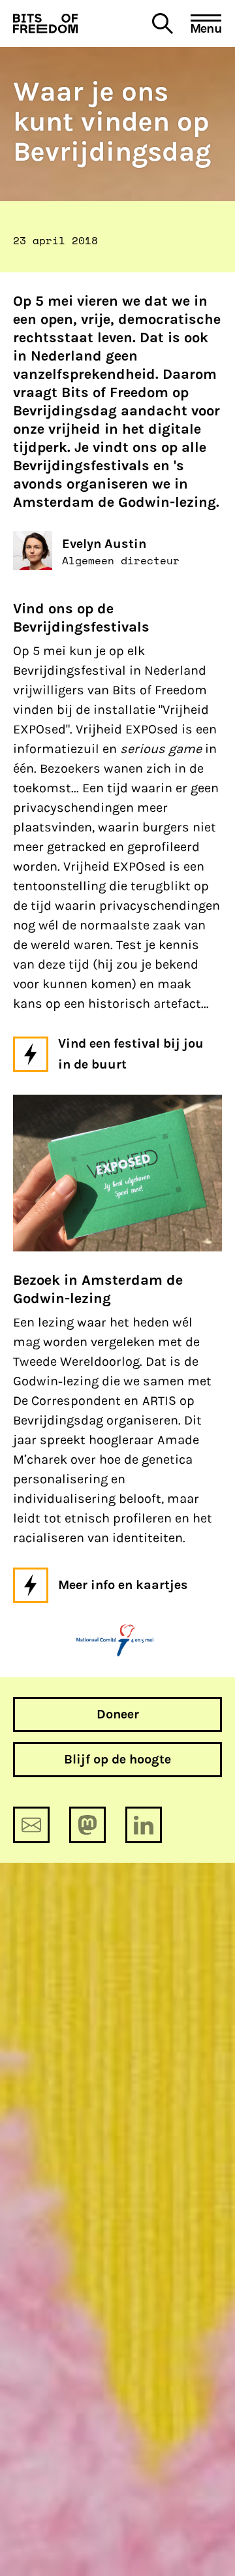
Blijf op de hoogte (117, 1759)
